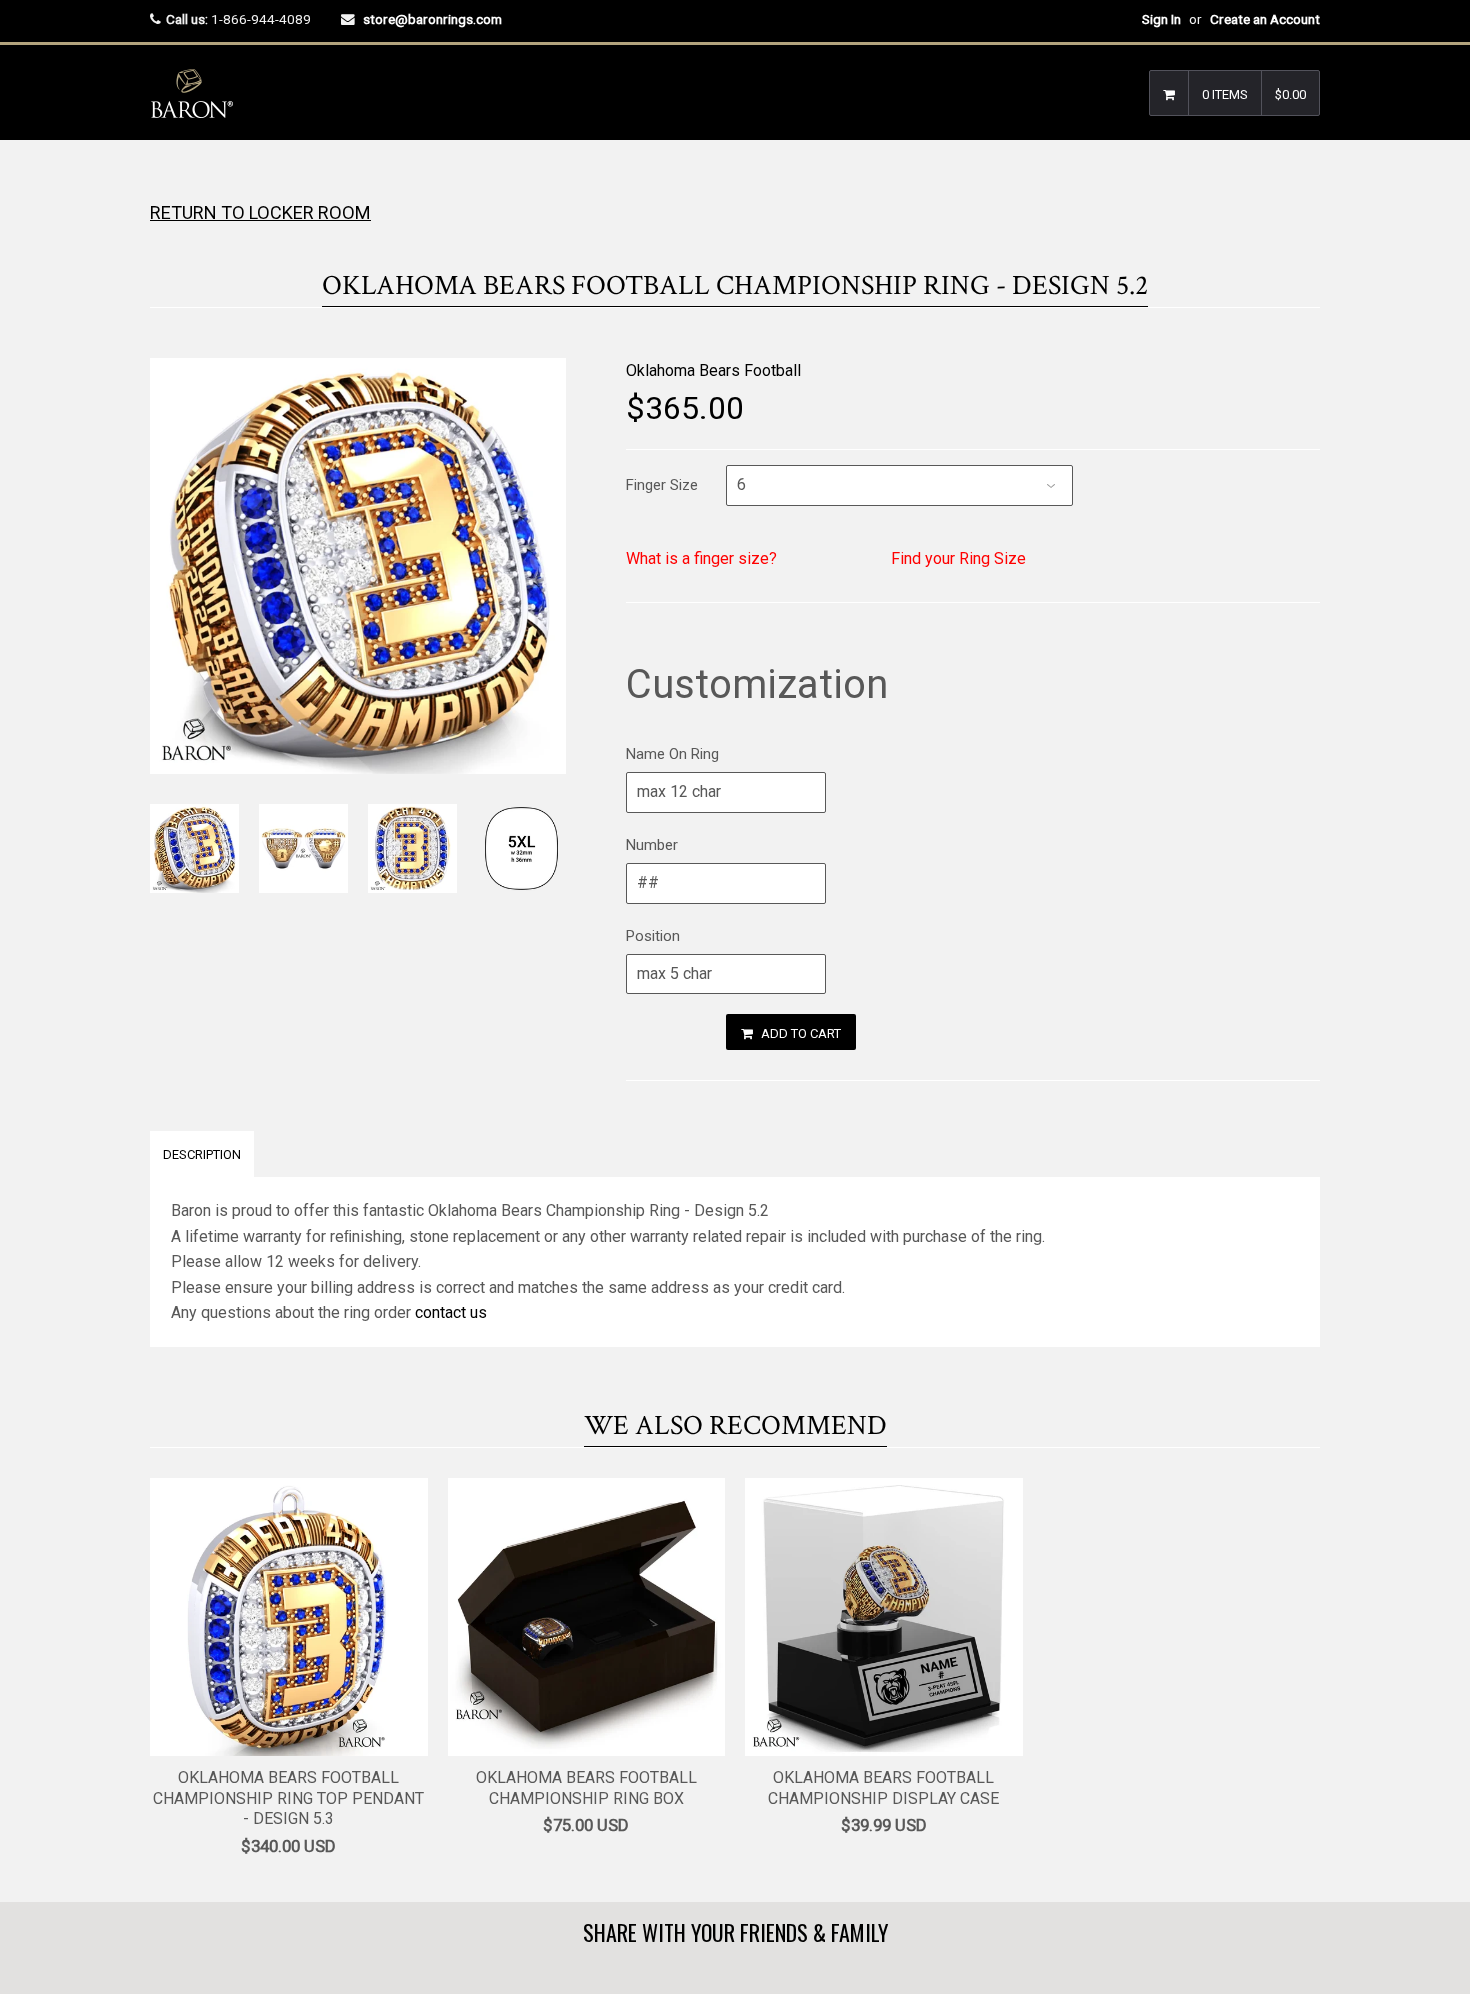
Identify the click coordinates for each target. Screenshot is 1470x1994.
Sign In (1161, 19)
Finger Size (662, 485)
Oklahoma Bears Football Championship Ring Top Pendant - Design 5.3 (288, 1798)
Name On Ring (672, 754)
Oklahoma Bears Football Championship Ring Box (586, 1788)
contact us (451, 1312)
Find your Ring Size (958, 558)
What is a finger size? (701, 558)
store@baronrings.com (432, 19)
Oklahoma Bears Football (713, 370)
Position (653, 936)
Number (652, 845)
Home (167, 179)
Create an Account (1265, 19)
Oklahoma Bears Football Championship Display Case (883, 1788)
